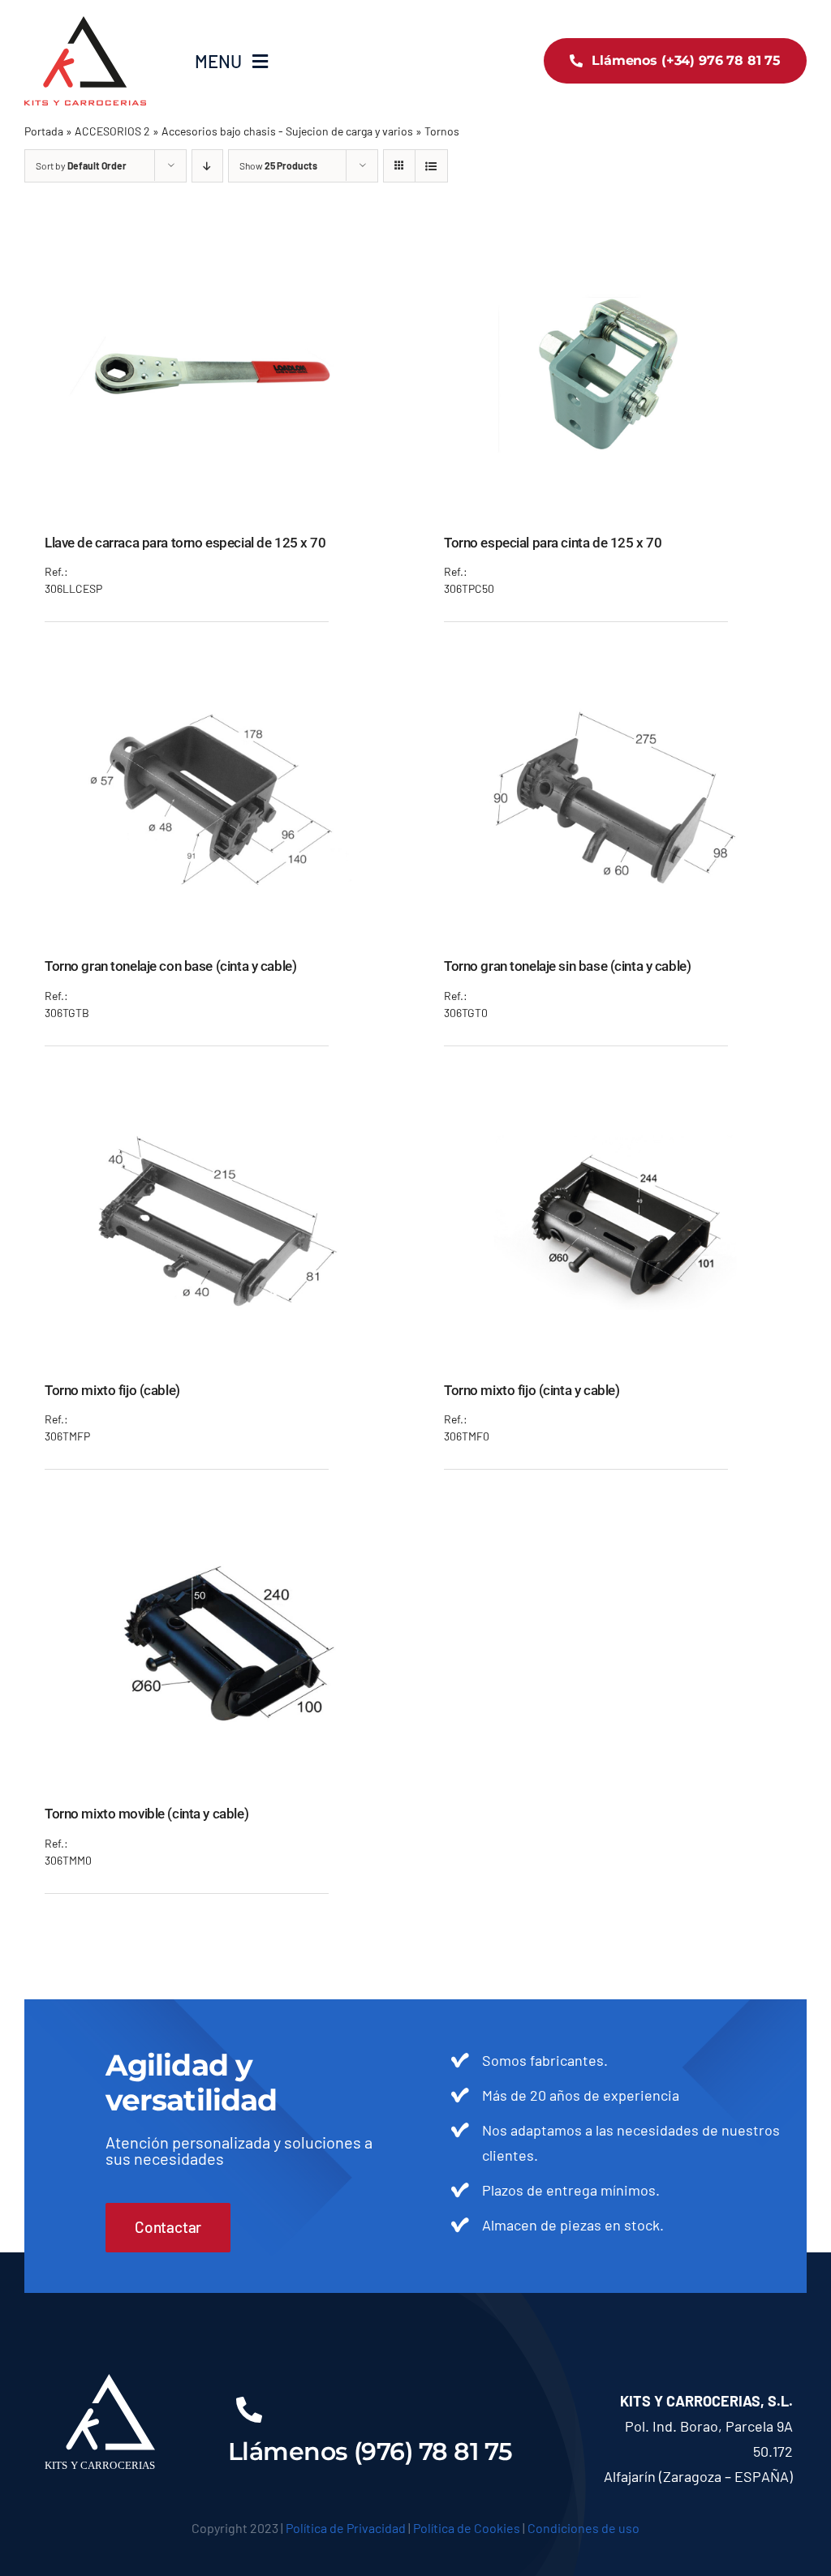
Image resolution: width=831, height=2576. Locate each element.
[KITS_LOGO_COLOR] (85, 24)
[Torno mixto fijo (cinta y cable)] (615, 1091)
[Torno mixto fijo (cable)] (216, 1091)
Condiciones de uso (583, 2528)
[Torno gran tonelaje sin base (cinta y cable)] (615, 667)
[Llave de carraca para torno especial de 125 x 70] (216, 243)
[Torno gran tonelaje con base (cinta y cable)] (216, 667)
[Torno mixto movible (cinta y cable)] (216, 1514)
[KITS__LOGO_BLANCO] (111, 2381)
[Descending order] (207, 166)
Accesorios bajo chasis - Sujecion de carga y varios (287, 131)
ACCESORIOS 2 (112, 131)
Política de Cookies (467, 2528)
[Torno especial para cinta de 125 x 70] (615, 243)
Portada (44, 131)
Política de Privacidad (346, 2528)
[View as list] (431, 166)
